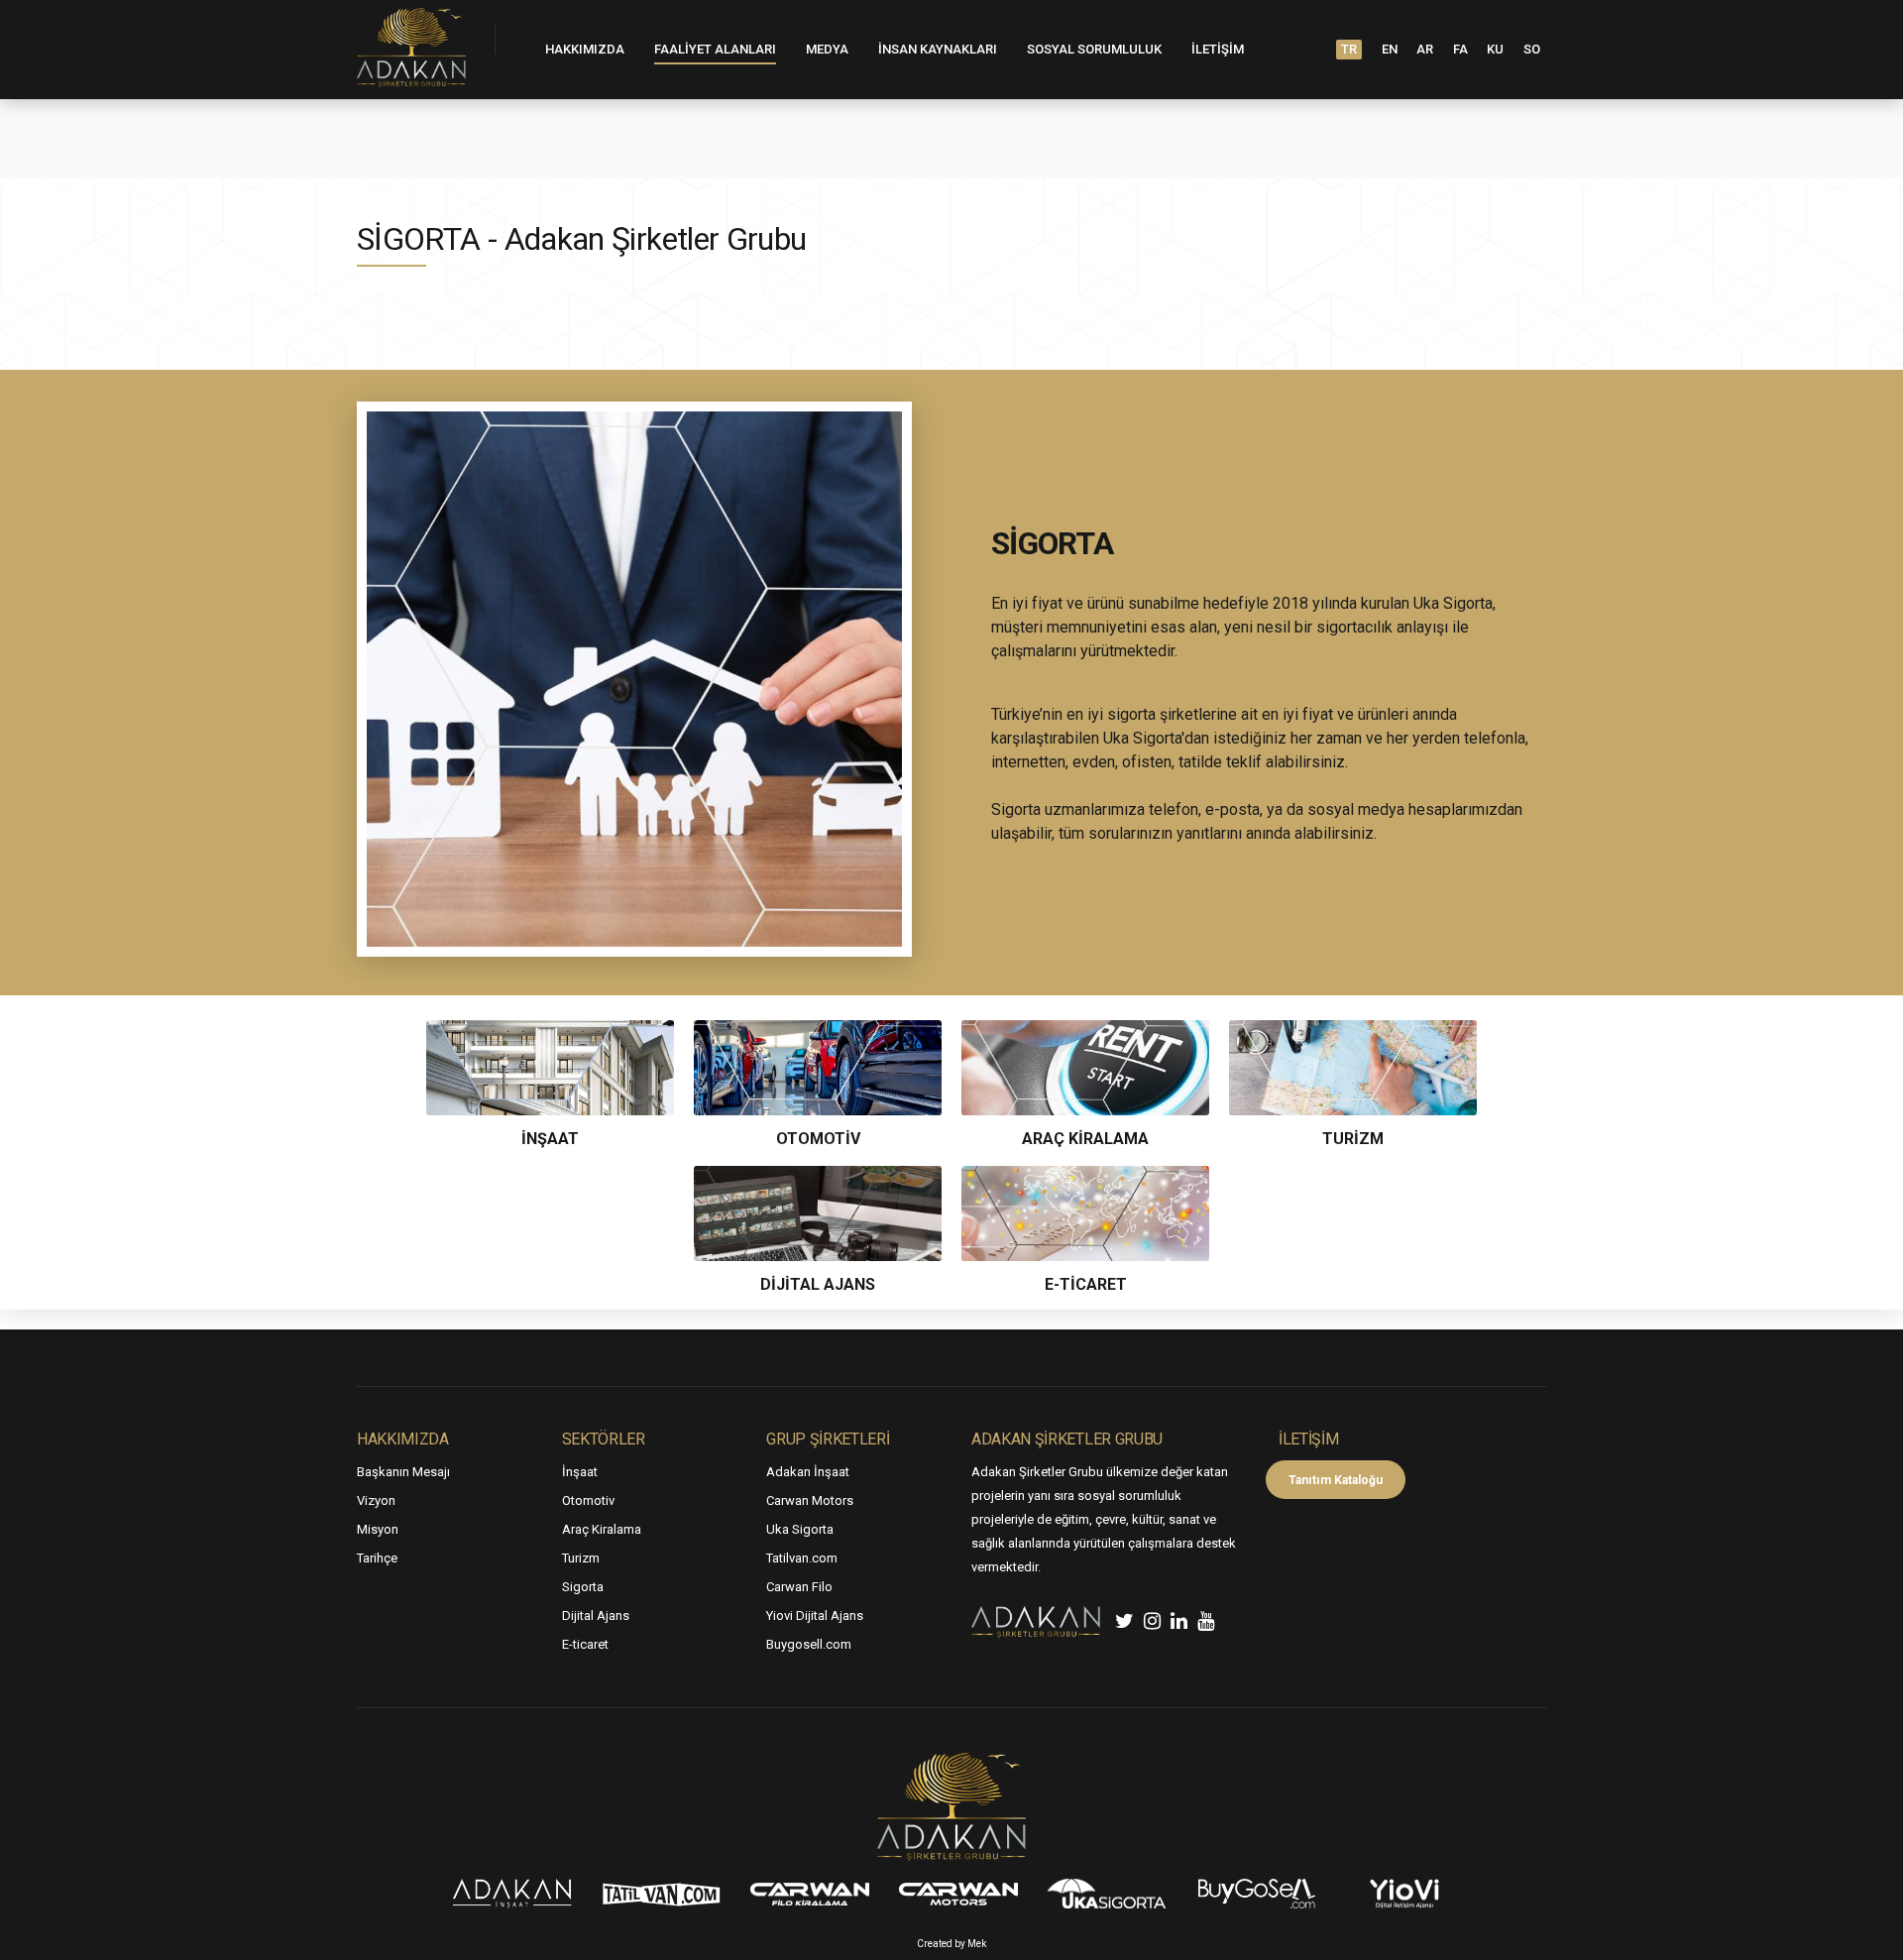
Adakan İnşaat (808, 1472)
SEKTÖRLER (604, 1439)
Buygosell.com (809, 1644)
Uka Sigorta (800, 1529)
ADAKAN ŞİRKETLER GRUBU (1067, 1439)
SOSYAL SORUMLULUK (1094, 49)
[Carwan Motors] (958, 1894)
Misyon (378, 1529)
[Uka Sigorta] (1107, 1894)
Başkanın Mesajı (403, 1472)
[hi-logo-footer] (951, 1807)
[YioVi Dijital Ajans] (1404, 1894)
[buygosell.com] (1256, 1894)
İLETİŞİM (1218, 49)
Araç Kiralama (602, 1529)
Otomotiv (588, 1500)
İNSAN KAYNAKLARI (938, 49)
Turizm (581, 1558)
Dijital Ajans (596, 1615)
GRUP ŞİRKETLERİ (828, 1439)
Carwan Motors (810, 1500)
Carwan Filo (799, 1587)
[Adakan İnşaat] (512, 1894)
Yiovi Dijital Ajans (815, 1615)
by (961, 1944)
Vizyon (376, 1500)
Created (935, 1944)
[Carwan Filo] (810, 1894)
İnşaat (580, 1472)
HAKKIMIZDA (585, 49)
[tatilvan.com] (661, 1894)
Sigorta (583, 1587)
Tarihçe (377, 1558)
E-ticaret (585, 1644)
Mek (977, 1944)
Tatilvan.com (802, 1558)
